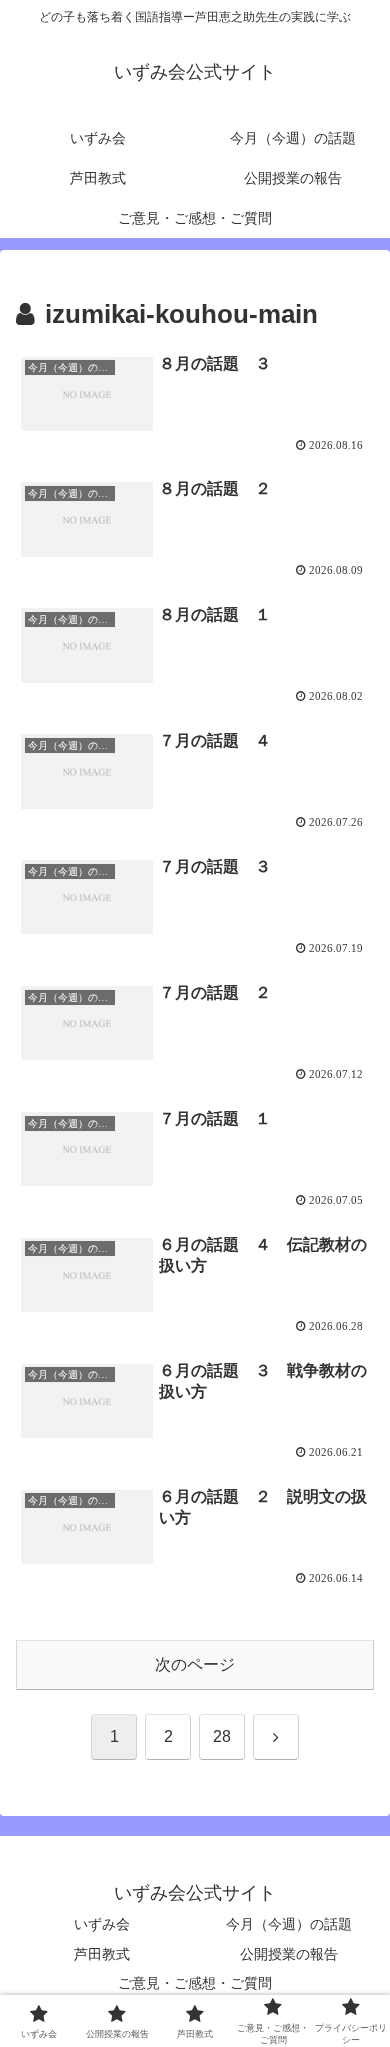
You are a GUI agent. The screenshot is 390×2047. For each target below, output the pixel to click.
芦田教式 (102, 1954)
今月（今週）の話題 (289, 1924)
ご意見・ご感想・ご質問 (195, 1983)
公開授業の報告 (289, 1954)
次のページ (195, 1664)
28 (222, 1736)
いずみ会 (102, 1924)
